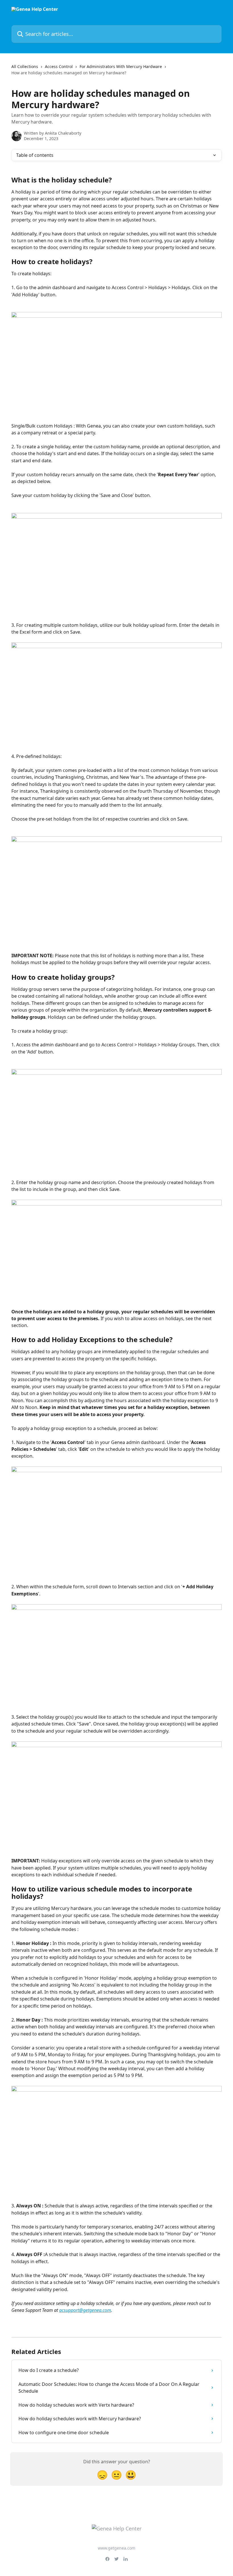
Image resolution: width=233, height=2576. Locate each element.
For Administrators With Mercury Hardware (121, 66)
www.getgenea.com (116, 2548)
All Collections (25, 66)
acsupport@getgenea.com (85, 2310)
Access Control (59, 66)
